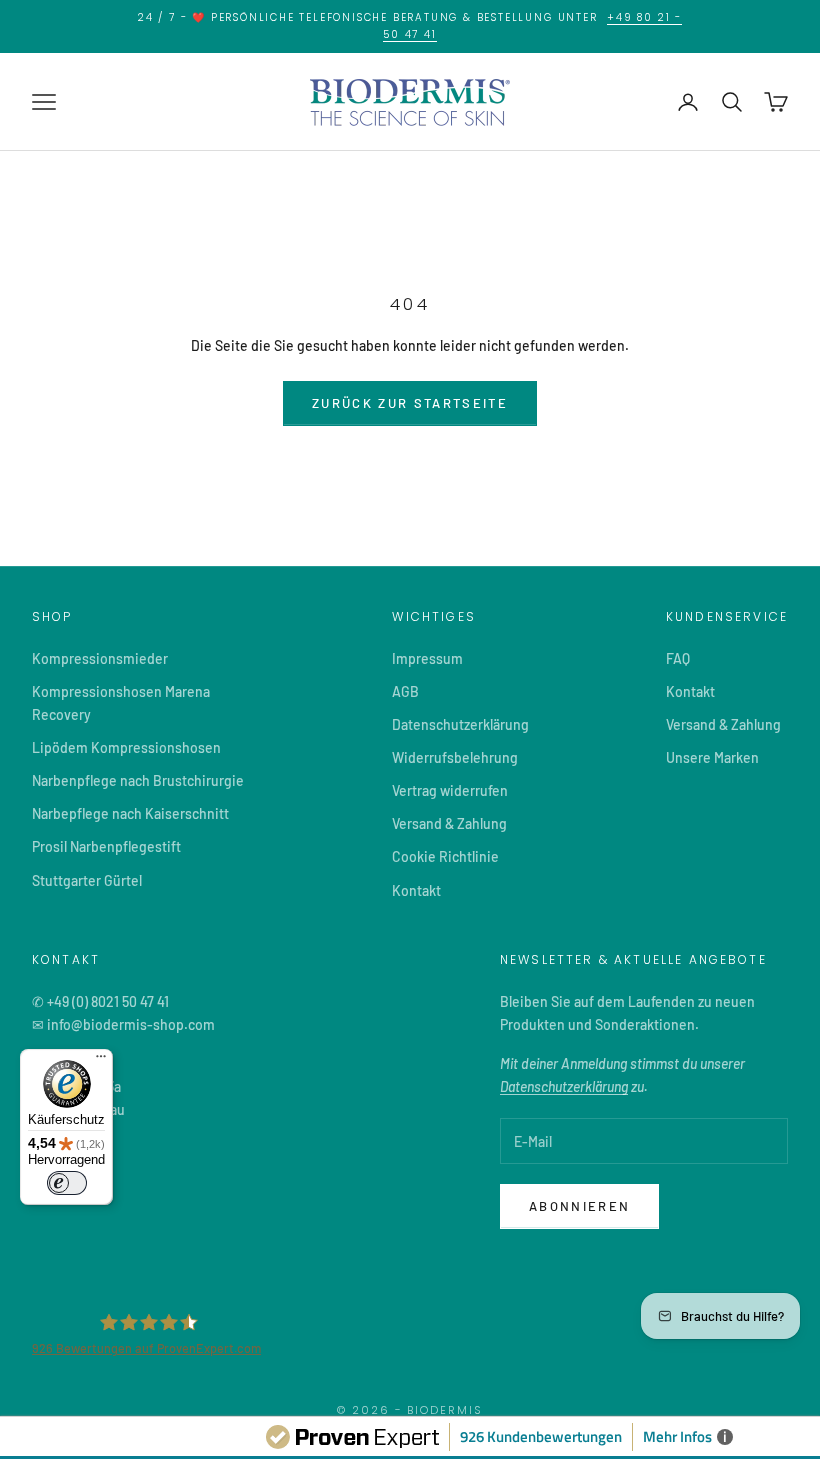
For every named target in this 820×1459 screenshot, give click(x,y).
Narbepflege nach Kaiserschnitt (130, 813)
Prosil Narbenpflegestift (106, 846)
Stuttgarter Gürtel (87, 880)
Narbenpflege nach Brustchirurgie (138, 780)
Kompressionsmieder (100, 658)
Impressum (427, 658)
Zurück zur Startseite (410, 403)
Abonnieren (579, 1206)
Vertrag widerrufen (450, 790)
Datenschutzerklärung (460, 724)
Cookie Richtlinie (445, 856)
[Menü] (101, 1061)
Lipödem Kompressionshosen (126, 747)
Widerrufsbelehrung (455, 757)
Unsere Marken (712, 757)
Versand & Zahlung (449, 823)
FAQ (678, 658)
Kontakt (416, 890)
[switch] (67, 1183)
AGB (405, 691)
